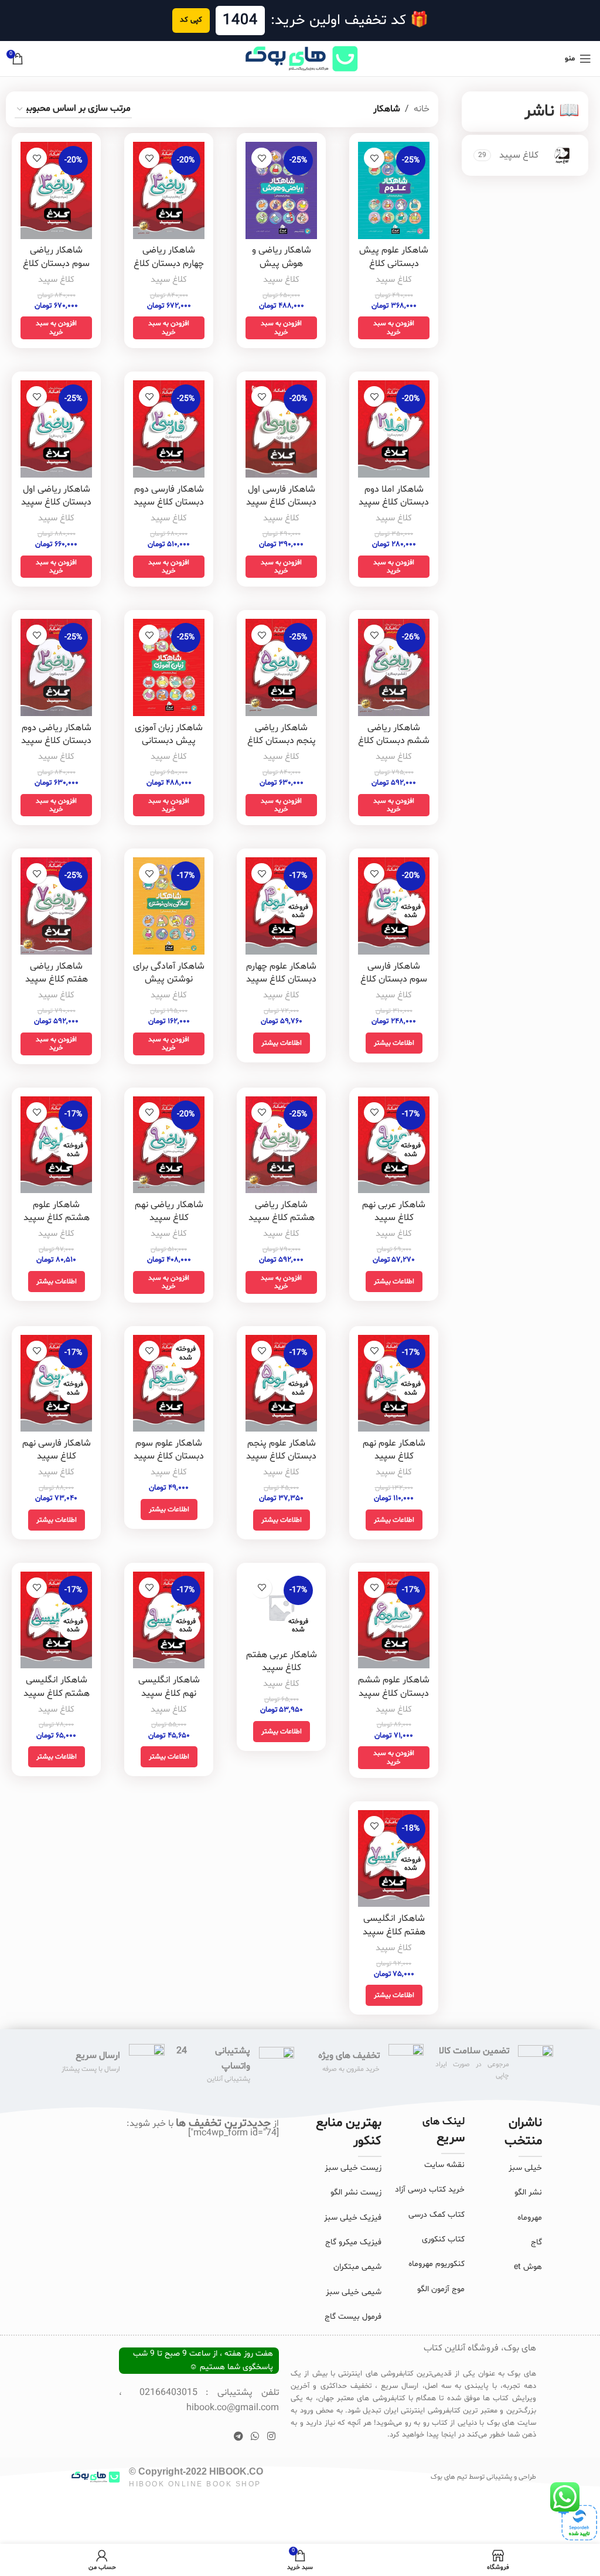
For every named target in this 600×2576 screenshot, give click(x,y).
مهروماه (530, 2218)
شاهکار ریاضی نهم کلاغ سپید (169, 1211)
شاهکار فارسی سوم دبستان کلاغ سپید (394, 979)
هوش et (528, 2267)
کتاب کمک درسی (437, 2215)
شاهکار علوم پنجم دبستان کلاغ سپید (281, 1450)
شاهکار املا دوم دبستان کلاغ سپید (394, 496)
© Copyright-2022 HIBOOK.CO (196, 2471)
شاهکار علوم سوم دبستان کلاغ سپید (169, 1450)
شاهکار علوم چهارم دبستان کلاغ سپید (281, 973)
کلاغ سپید (394, 280)
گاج (536, 2242)
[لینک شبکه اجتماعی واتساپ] (255, 2437)
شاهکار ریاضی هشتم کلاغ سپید (282, 1211)
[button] (394, 328)
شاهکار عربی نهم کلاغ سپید (394, 1211)
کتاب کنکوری (443, 2239)
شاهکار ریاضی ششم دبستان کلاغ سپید (394, 741)
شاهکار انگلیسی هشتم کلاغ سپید (57, 1686)
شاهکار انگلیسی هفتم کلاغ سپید (394, 1925)
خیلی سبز (525, 2168)
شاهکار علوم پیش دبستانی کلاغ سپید (394, 263)
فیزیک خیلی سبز (353, 2218)
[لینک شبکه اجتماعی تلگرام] (238, 2437)
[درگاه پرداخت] (577, 2520)
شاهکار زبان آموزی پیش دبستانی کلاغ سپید (169, 741)
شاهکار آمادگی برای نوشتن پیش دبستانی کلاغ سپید (169, 986)
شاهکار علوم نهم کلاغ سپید (394, 1450)
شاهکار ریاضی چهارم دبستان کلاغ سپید (169, 263)
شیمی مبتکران (357, 2267)
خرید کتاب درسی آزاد (430, 2190)
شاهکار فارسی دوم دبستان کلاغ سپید (169, 496)
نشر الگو (528, 2192)
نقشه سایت (444, 2165)
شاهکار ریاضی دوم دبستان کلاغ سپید (56, 734)
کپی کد (191, 20)
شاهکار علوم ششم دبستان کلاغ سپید (394, 1686)
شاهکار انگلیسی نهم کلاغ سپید (169, 1686)
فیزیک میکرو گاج (353, 2242)
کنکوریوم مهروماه (437, 2264)
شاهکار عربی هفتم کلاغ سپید (282, 1661)
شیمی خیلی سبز (354, 2292)
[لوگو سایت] (300, 59)
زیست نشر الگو (356, 2192)
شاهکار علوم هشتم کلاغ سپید (57, 1211)
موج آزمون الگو (441, 2289)
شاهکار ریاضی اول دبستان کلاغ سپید (56, 496)
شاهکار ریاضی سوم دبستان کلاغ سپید (56, 263)
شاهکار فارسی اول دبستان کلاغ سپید (281, 496)
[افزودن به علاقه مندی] (374, 158)
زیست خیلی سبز (353, 2168)
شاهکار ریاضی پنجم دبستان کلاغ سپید (282, 741)
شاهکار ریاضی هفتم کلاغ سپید (57, 973)
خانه (422, 109)
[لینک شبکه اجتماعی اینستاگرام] (271, 2437)
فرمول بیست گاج (353, 2317)
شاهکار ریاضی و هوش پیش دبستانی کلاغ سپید (282, 270)
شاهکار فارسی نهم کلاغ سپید (57, 1450)
